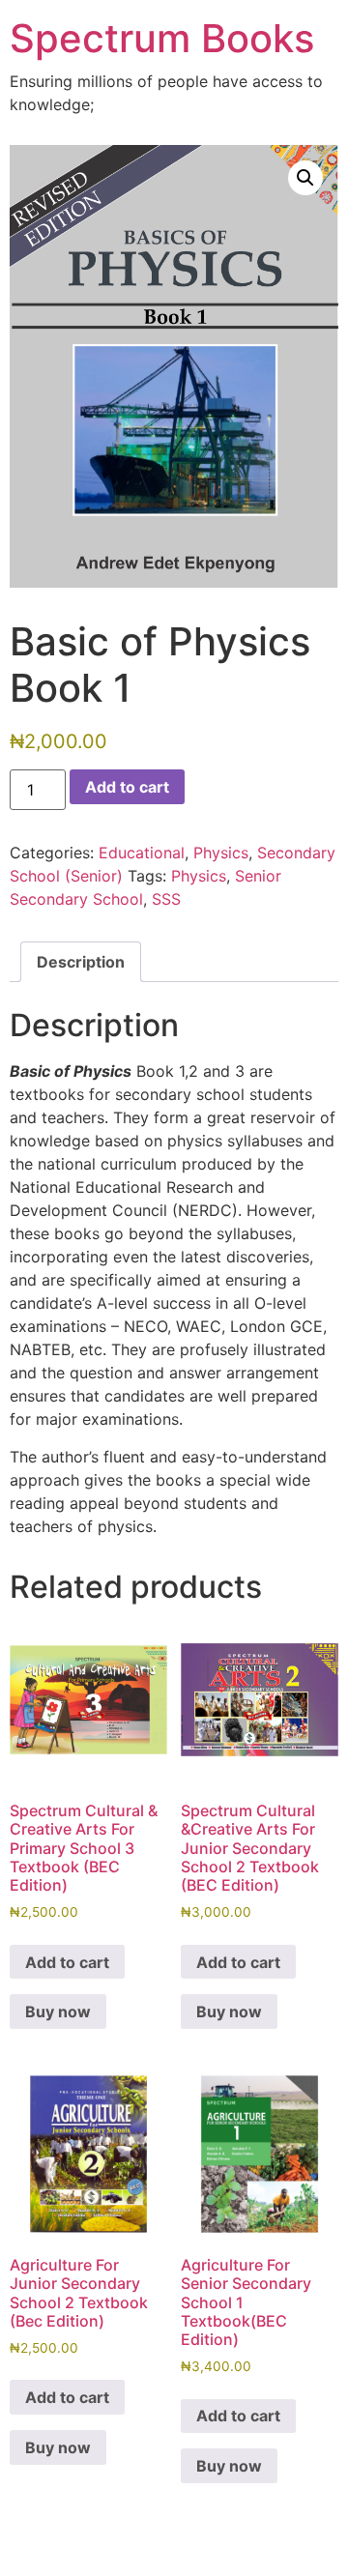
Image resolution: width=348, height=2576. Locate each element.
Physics (221, 853)
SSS (166, 899)
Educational (142, 853)
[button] (305, 178)
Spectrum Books (162, 38)
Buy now (58, 2012)
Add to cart (127, 787)
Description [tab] (81, 962)
